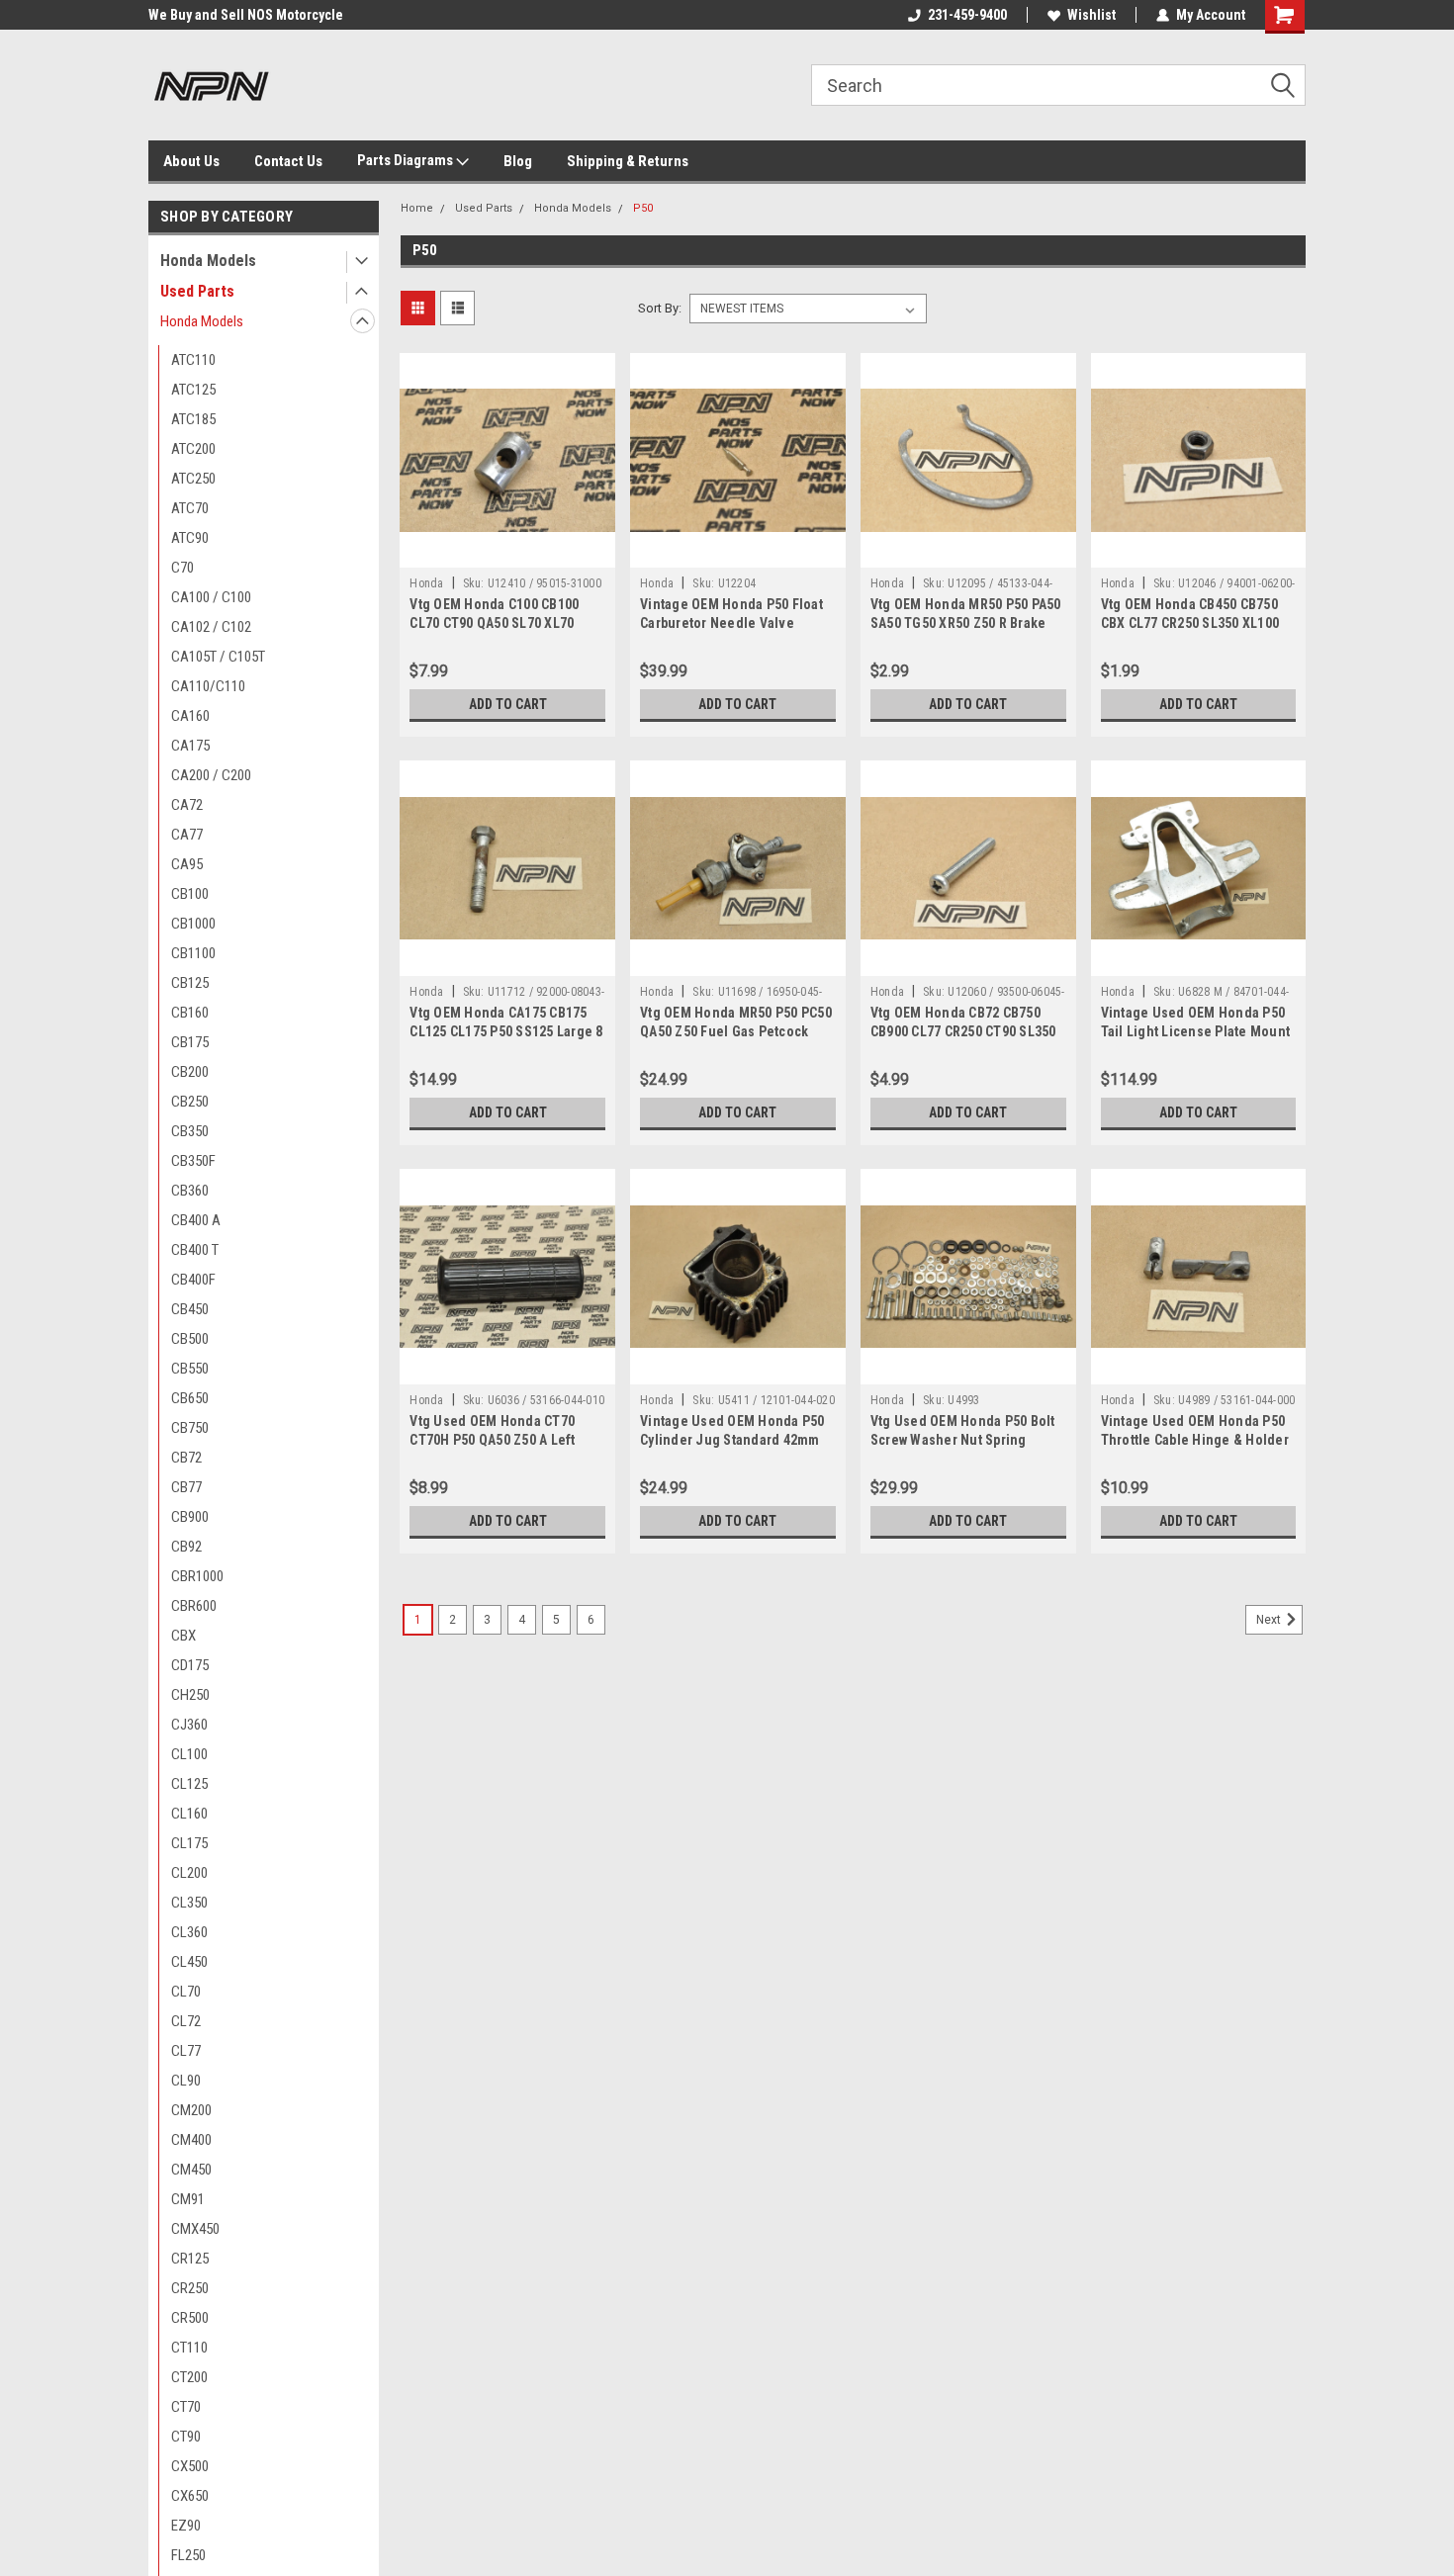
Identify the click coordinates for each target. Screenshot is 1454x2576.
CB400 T (195, 1250)
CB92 (186, 1547)
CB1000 (193, 924)
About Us (191, 161)
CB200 (190, 1072)
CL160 (189, 1814)
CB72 (186, 1458)
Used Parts (197, 291)
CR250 (190, 2288)
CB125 (190, 983)
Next (1270, 1620)
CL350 (189, 1903)
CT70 (186, 2407)
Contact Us (288, 161)
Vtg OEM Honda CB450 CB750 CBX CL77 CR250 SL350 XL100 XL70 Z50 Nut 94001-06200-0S (1191, 623)
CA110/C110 (208, 686)
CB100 (190, 894)
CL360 (189, 1932)
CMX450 (195, 2229)
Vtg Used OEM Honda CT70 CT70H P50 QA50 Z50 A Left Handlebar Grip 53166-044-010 (502, 1440)
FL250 (188, 2555)
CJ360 (189, 1725)
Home (417, 208)
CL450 (189, 1962)
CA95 (187, 864)
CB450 (190, 1309)
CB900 (190, 1517)
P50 (643, 208)
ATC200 (193, 449)
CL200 (189, 1873)
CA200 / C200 (211, 775)
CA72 (187, 805)
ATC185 (193, 419)
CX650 (190, 2496)
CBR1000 (197, 1576)
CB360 (190, 1191)
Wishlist (1091, 15)
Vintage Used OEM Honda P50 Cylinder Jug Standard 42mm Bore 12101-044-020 (732, 1440)
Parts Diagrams (407, 160)
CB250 (190, 1102)
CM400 (191, 2140)
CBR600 (194, 1606)
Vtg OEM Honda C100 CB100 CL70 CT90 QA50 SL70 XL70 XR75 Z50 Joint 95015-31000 (496, 623)
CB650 (190, 1398)
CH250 (190, 1695)
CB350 (190, 1131)
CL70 (186, 1992)
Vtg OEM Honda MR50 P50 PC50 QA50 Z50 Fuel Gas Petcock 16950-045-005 (736, 1031)
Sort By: (660, 308)
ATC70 (190, 508)
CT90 (186, 2437)
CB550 (190, 1369)
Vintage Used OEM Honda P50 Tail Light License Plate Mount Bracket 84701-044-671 (1196, 1031)
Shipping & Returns (628, 161)
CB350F (193, 1161)
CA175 (190, 746)
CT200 (189, 2377)
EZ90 (186, 2526)
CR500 (190, 2318)
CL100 (189, 1754)
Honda (426, 583)
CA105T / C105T (218, 657)
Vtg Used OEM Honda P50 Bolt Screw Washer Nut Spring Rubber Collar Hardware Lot (963, 1440)
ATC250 (193, 479)
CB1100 (193, 953)
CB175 (190, 1042)
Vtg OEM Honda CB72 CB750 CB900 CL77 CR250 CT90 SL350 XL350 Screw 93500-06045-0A (963, 1031)
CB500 (190, 1339)
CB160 (190, 1013)
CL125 (189, 1784)
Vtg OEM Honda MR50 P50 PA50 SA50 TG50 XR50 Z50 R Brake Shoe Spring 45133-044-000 (966, 623)
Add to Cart (508, 704)
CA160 (190, 716)
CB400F (193, 1280)
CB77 (186, 1487)
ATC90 (190, 538)
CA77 (187, 835)
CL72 (186, 2021)
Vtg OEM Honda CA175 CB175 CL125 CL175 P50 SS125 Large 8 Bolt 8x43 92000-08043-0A (506, 1031)
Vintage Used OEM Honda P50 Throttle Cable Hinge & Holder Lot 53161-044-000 (1195, 1440)
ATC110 (193, 360)
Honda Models (208, 261)
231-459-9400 (967, 15)
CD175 (190, 1665)
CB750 (190, 1428)
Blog (518, 161)
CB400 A (196, 1220)
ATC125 (193, 390)
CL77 (186, 2051)
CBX (183, 1636)
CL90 (186, 2081)
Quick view (507, 553)
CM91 (188, 2199)
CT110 (189, 2348)
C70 (182, 568)
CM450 (191, 2170)
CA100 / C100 (211, 597)
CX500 (190, 2466)
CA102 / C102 (211, 627)
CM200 (191, 2110)
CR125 (190, 2259)
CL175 (189, 1843)
